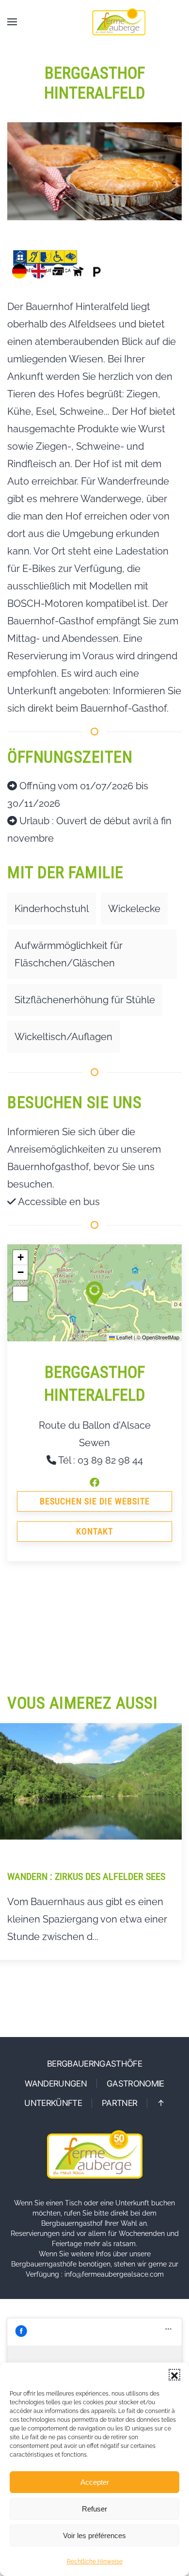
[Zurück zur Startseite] (119, 22)
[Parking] (97, 271)
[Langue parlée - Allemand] (19, 271)
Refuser (94, 2509)
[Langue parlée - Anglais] (39, 271)
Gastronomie (135, 2084)
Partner (119, 2103)
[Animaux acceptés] (78, 271)
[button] (174, 2375)
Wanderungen (56, 2084)
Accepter (95, 2482)
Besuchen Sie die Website (95, 1501)
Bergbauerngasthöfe (94, 2064)
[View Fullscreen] (20, 1294)
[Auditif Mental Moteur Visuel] (45, 261)
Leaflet (124, 1337)
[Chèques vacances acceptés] (58, 271)
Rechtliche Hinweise (95, 2561)
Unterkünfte (53, 2103)
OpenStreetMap (161, 1337)
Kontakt (94, 1531)
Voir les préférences (94, 2535)
